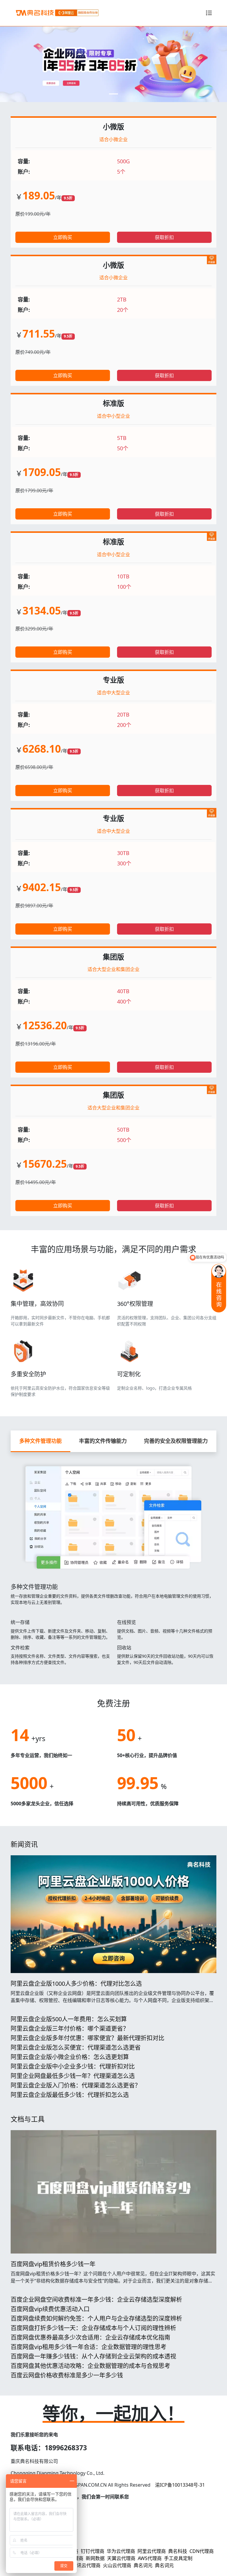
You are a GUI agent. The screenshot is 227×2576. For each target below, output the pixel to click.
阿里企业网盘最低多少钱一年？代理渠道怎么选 (73, 2076)
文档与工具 (28, 2119)
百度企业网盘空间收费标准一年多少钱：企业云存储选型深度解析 (96, 2300)
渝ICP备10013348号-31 (180, 2485)
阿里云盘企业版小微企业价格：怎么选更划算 (70, 2057)
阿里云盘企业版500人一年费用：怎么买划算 (69, 2019)
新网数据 (95, 2558)
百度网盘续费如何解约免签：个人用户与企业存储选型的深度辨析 (96, 2318)
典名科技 (178, 2551)
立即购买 (63, 237)
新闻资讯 (24, 1844)
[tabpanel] (113, 1561)
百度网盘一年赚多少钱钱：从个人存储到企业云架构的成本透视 (93, 2356)
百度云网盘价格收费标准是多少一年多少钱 (67, 2375)
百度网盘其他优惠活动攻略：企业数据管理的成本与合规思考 (90, 2366)
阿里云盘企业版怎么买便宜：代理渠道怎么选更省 (76, 2047)
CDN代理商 (202, 2551)
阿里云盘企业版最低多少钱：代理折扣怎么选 (70, 2095)
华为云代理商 (121, 2551)
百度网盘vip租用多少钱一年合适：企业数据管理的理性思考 (89, 2347)
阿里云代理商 (152, 2551)
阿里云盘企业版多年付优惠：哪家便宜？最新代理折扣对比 (87, 2038)
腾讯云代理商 (86, 2565)
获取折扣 (164, 237)
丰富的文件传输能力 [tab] (103, 1441)
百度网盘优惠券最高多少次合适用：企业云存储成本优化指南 (90, 2337)
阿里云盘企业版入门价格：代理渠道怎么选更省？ (76, 2085)
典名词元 (143, 2565)
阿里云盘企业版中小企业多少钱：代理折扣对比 (73, 2066)
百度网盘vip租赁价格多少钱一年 (53, 2264)
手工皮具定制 (178, 2558)
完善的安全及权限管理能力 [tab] (176, 1441)
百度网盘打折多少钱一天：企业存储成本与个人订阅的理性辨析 (93, 2328)
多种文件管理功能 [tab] (40, 1441)
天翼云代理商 (121, 2558)
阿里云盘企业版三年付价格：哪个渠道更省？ (70, 2029)
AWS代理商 (150, 2558)
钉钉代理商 (93, 2551)
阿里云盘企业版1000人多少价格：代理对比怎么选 (76, 1984)
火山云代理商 (117, 2565)
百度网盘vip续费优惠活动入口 (50, 2309)
